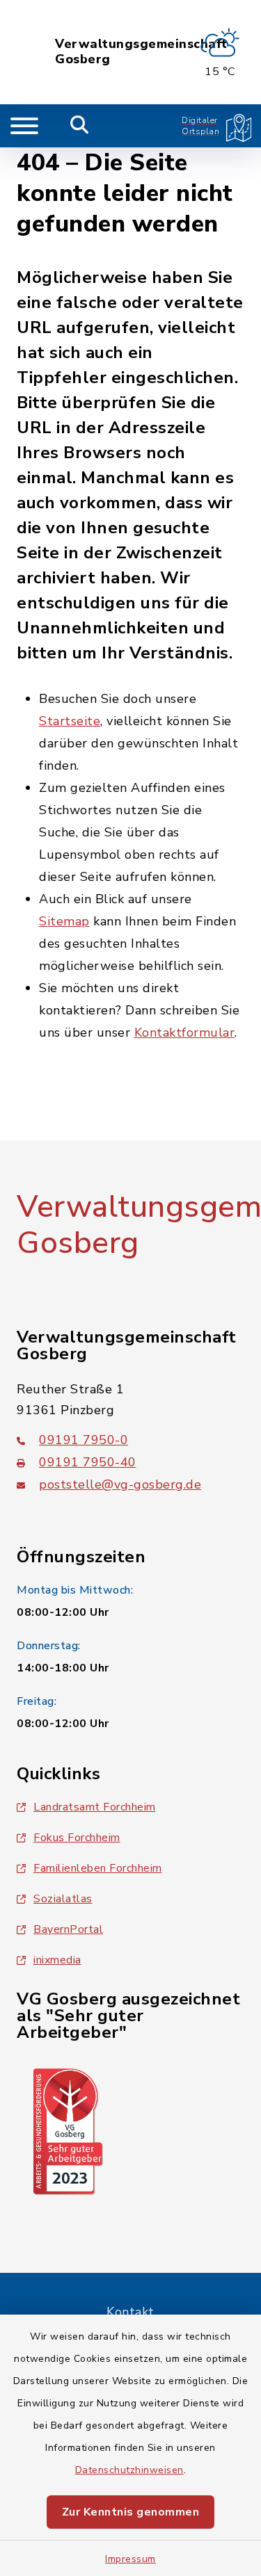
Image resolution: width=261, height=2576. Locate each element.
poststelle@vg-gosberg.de (120, 1484)
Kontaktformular (185, 1032)
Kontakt (130, 2312)
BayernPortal (68, 1929)
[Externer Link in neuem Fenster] (68, 2130)
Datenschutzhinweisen (129, 2470)
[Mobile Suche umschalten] (80, 126)
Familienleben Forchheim (98, 1868)
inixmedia (57, 1960)
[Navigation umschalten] (24, 126)
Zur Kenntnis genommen (131, 2512)
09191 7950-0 (84, 1440)
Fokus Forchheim (77, 1838)
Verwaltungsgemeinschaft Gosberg (141, 52)
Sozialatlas (63, 1899)
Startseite (70, 721)
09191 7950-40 (88, 1462)
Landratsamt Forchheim (95, 1807)
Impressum (130, 2559)
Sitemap (64, 921)
